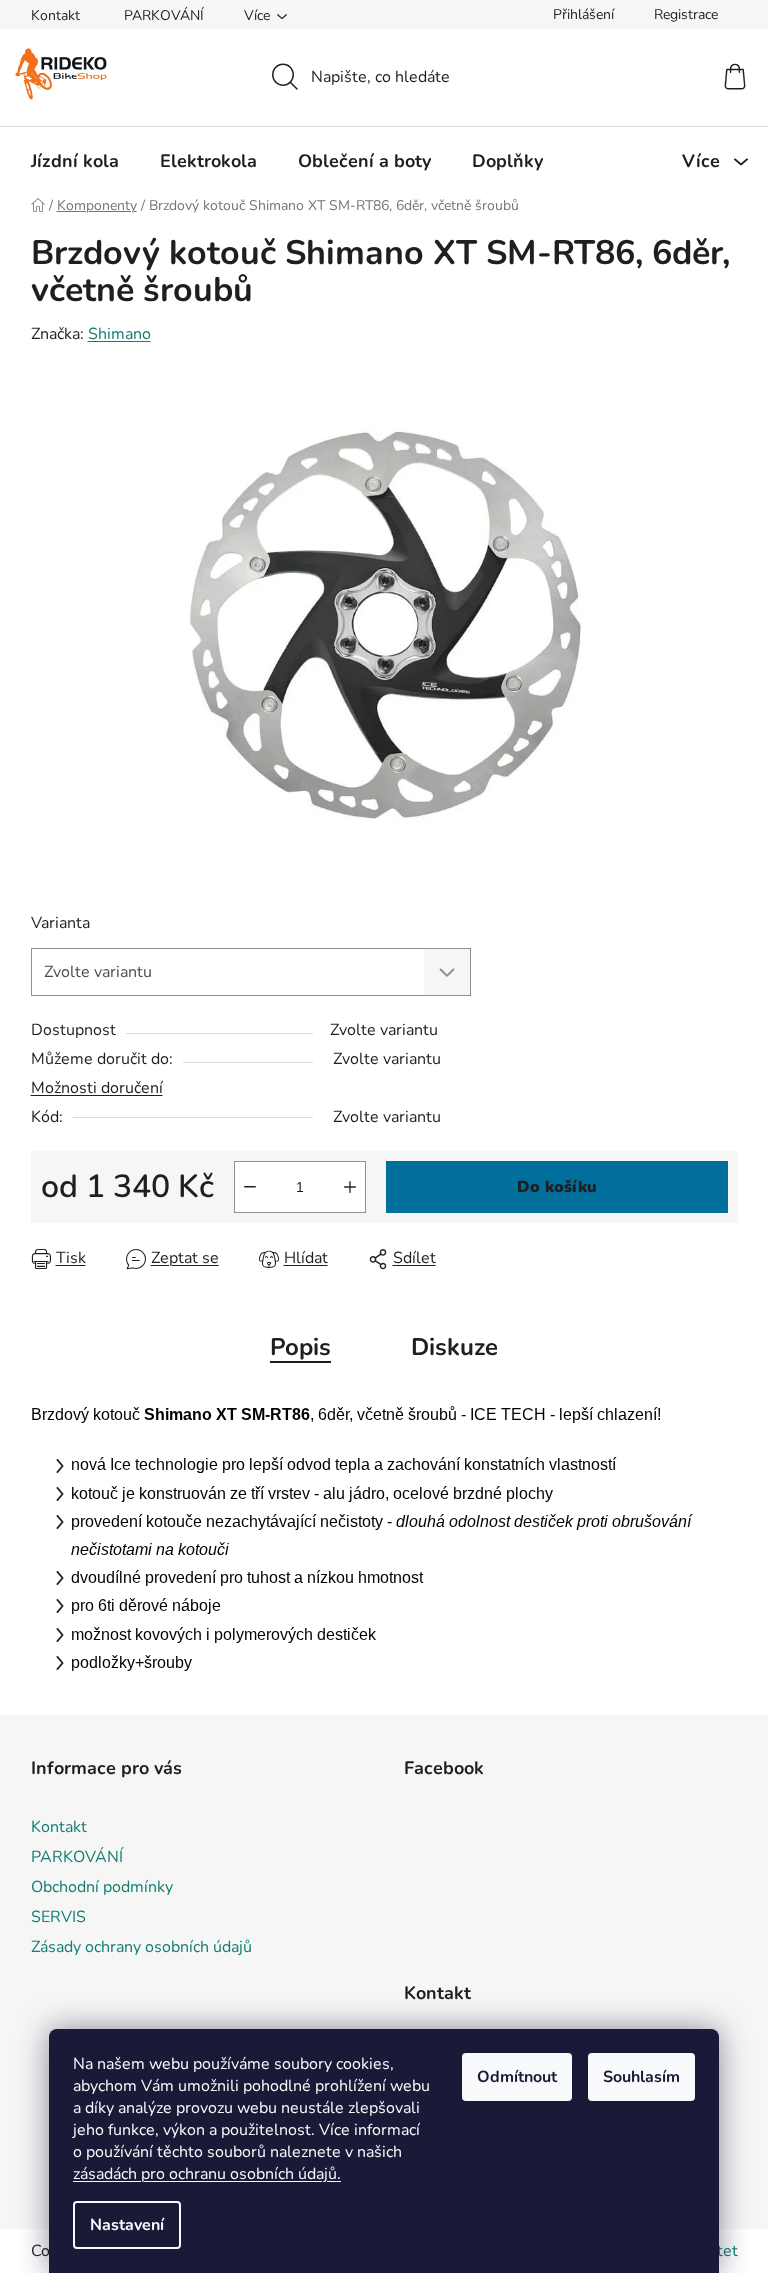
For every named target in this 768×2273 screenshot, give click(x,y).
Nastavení (127, 2225)
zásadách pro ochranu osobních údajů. (207, 2174)
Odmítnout (517, 2077)
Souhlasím (641, 2077)
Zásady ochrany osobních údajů (141, 1947)
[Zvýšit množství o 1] (350, 1187)
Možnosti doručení (97, 1088)
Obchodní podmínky (102, 1887)
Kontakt (55, 15)
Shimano (119, 334)
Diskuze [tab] (454, 1347)
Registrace (686, 14)
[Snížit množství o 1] (250, 1187)
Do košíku (557, 1187)
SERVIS (58, 1917)
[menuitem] (75, 161)
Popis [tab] (300, 1347)
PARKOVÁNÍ (164, 15)
